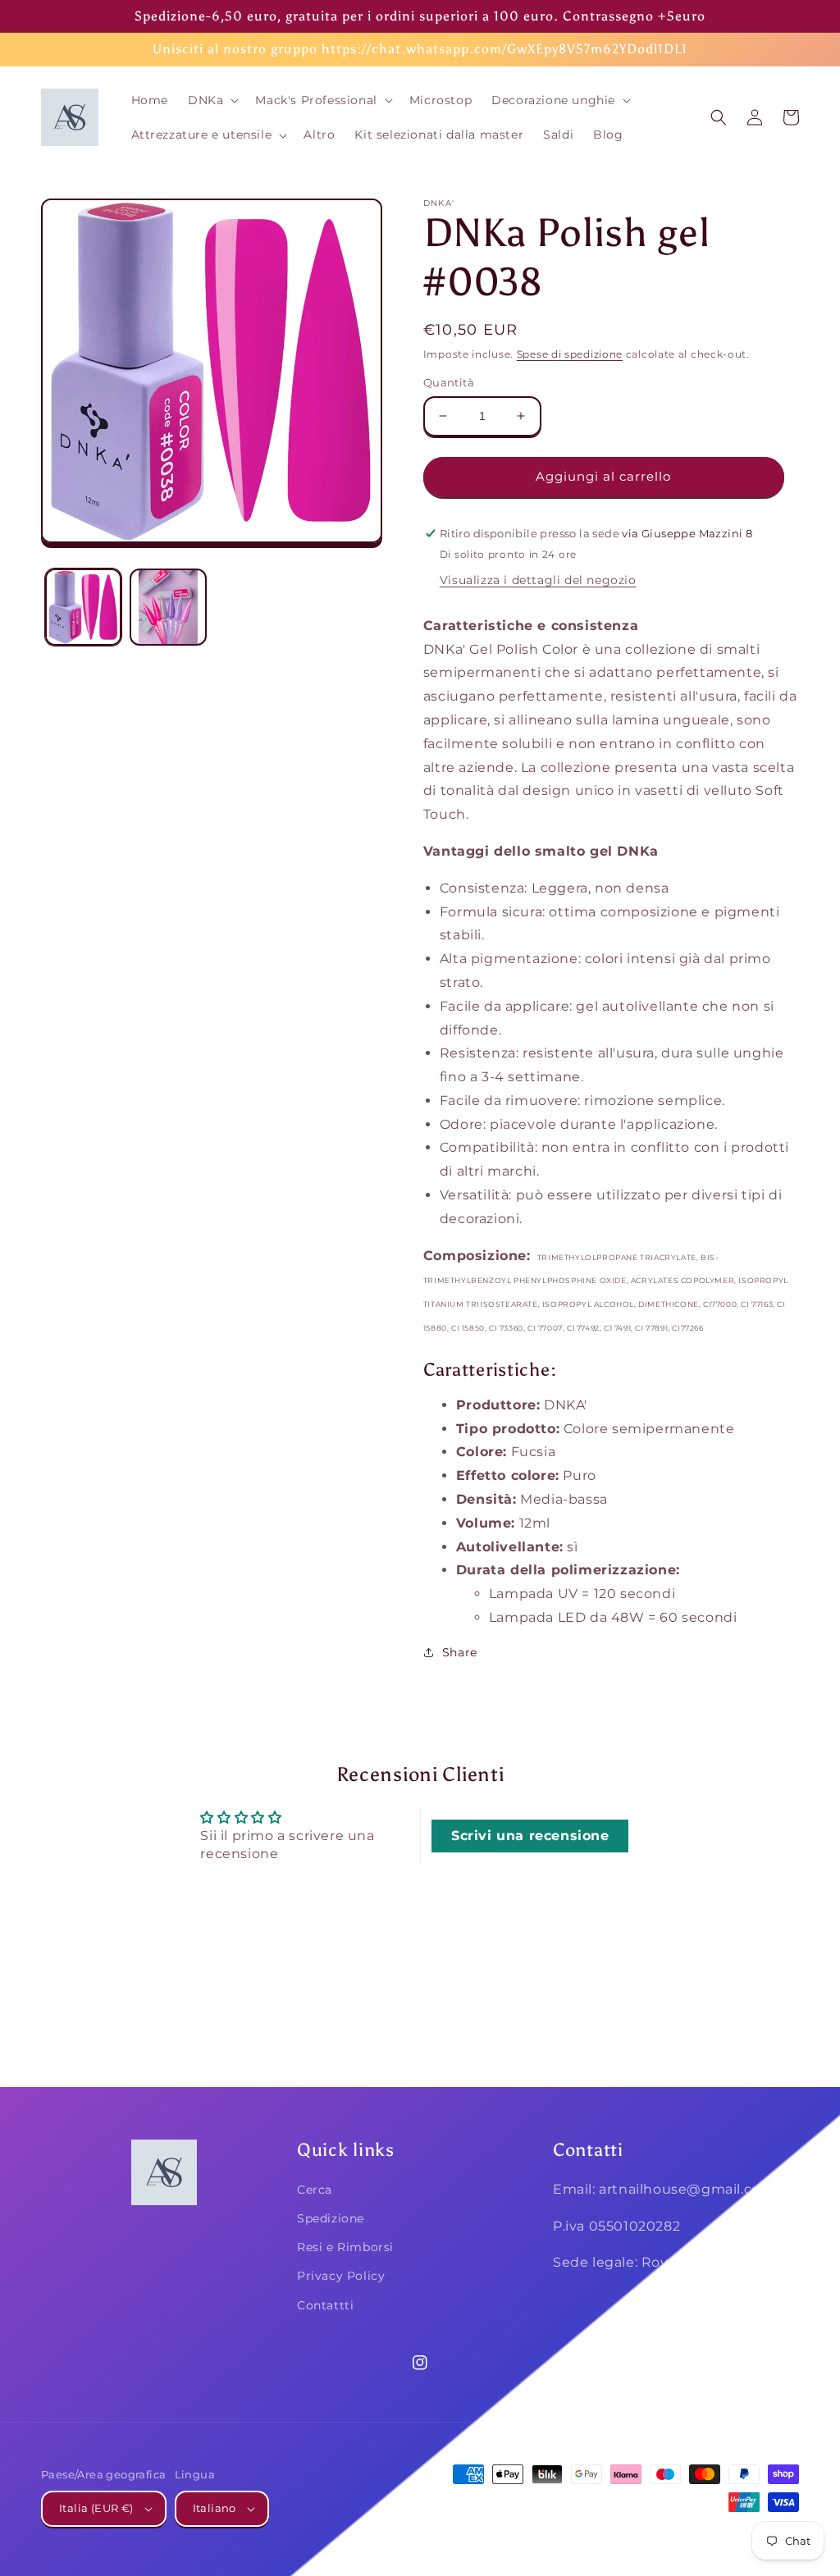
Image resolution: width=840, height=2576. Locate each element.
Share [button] (460, 1652)
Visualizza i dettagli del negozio (538, 580)
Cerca (315, 2190)
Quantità (449, 382)
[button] (212, 100)
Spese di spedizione (570, 354)
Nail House (678, 2533)
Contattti (325, 2305)
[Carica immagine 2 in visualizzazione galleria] (168, 607)
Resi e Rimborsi (345, 2247)
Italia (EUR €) (96, 2508)
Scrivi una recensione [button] (530, 1836)
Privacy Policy (341, 2276)
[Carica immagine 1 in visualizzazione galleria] (83, 607)
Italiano (215, 2508)
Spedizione (331, 2218)
